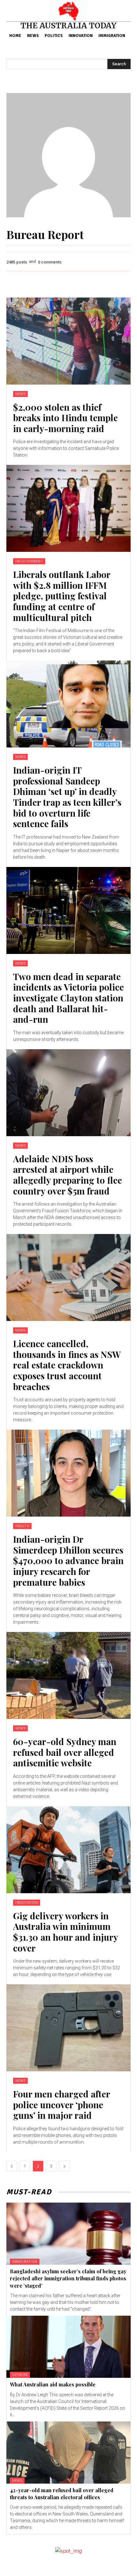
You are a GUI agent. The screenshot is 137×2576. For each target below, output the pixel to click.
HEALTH (22, 1526)
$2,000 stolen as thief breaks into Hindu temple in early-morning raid (65, 418)
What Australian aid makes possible (53, 2384)
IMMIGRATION (25, 2262)
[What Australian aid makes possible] (68, 2347)
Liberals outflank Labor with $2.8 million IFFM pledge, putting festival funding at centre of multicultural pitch (62, 596)
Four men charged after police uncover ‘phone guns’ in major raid (62, 2104)
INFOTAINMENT (29, 561)
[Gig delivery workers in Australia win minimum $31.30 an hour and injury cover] (68, 1850)
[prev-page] (12, 2166)
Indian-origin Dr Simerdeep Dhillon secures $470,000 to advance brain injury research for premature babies (68, 1560)
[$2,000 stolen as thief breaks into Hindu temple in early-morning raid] (68, 341)
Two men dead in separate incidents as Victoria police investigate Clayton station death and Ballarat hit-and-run (68, 998)
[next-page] (64, 2166)
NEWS (20, 394)
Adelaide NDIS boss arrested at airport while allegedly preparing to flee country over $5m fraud (68, 1175)
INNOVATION (27, 1903)
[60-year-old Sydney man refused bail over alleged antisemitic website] (68, 1675)
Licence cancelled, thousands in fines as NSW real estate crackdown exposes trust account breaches (67, 1365)
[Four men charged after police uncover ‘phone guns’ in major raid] (68, 2028)
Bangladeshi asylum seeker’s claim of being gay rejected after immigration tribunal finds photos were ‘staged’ (68, 2278)
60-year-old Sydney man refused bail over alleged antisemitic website (65, 1752)
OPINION (20, 2375)
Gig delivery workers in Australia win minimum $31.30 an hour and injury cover (66, 1932)
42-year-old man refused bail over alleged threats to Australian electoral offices (62, 2494)
